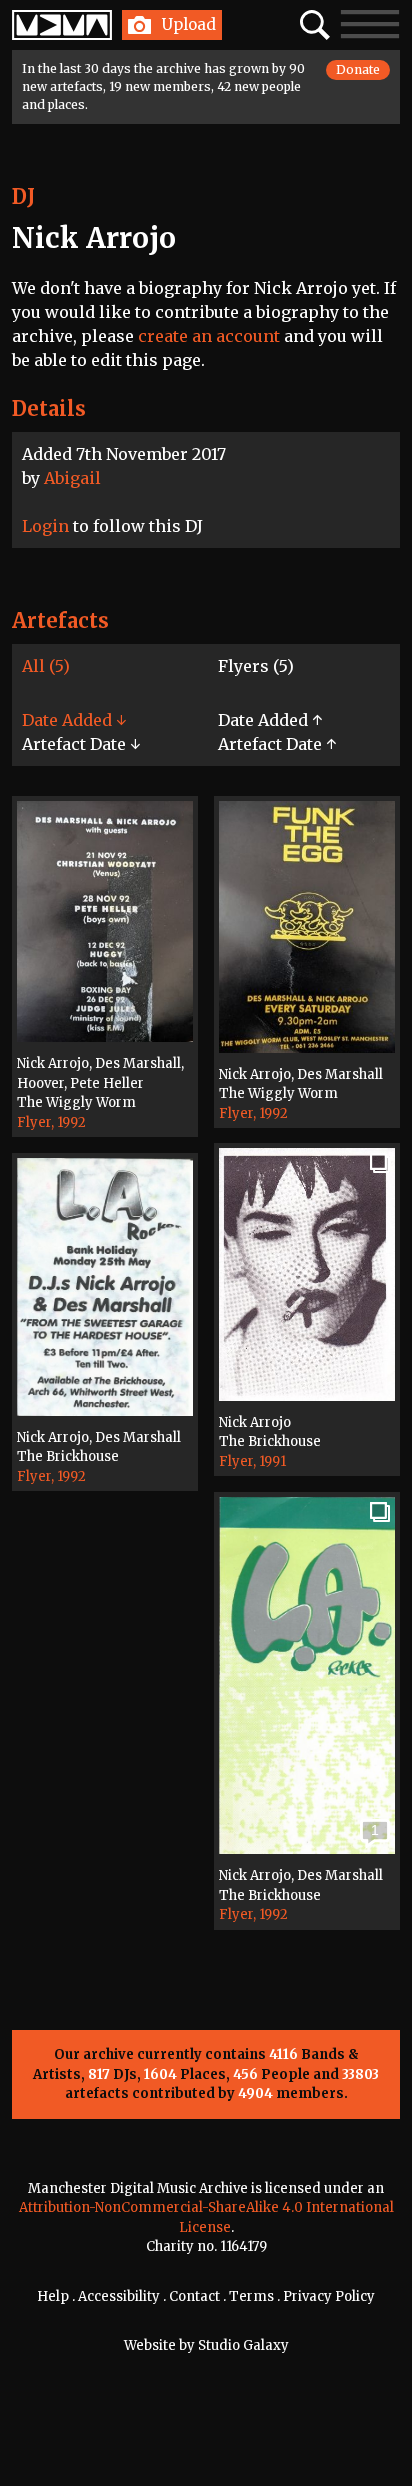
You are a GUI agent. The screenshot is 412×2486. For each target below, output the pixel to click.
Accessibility (119, 2296)
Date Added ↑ (270, 720)
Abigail (72, 478)
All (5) (46, 666)
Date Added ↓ (74, 720)
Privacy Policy (329, 2296)
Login (45, 526)
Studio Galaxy (243, 2345)
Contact (194, 2296)
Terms (251, 2296)
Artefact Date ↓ (81, 744)
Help (53, 2296)
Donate (358, 69)
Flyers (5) (256, 666)
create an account (209, 336)
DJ (23, 196)
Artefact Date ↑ (277, 744)
